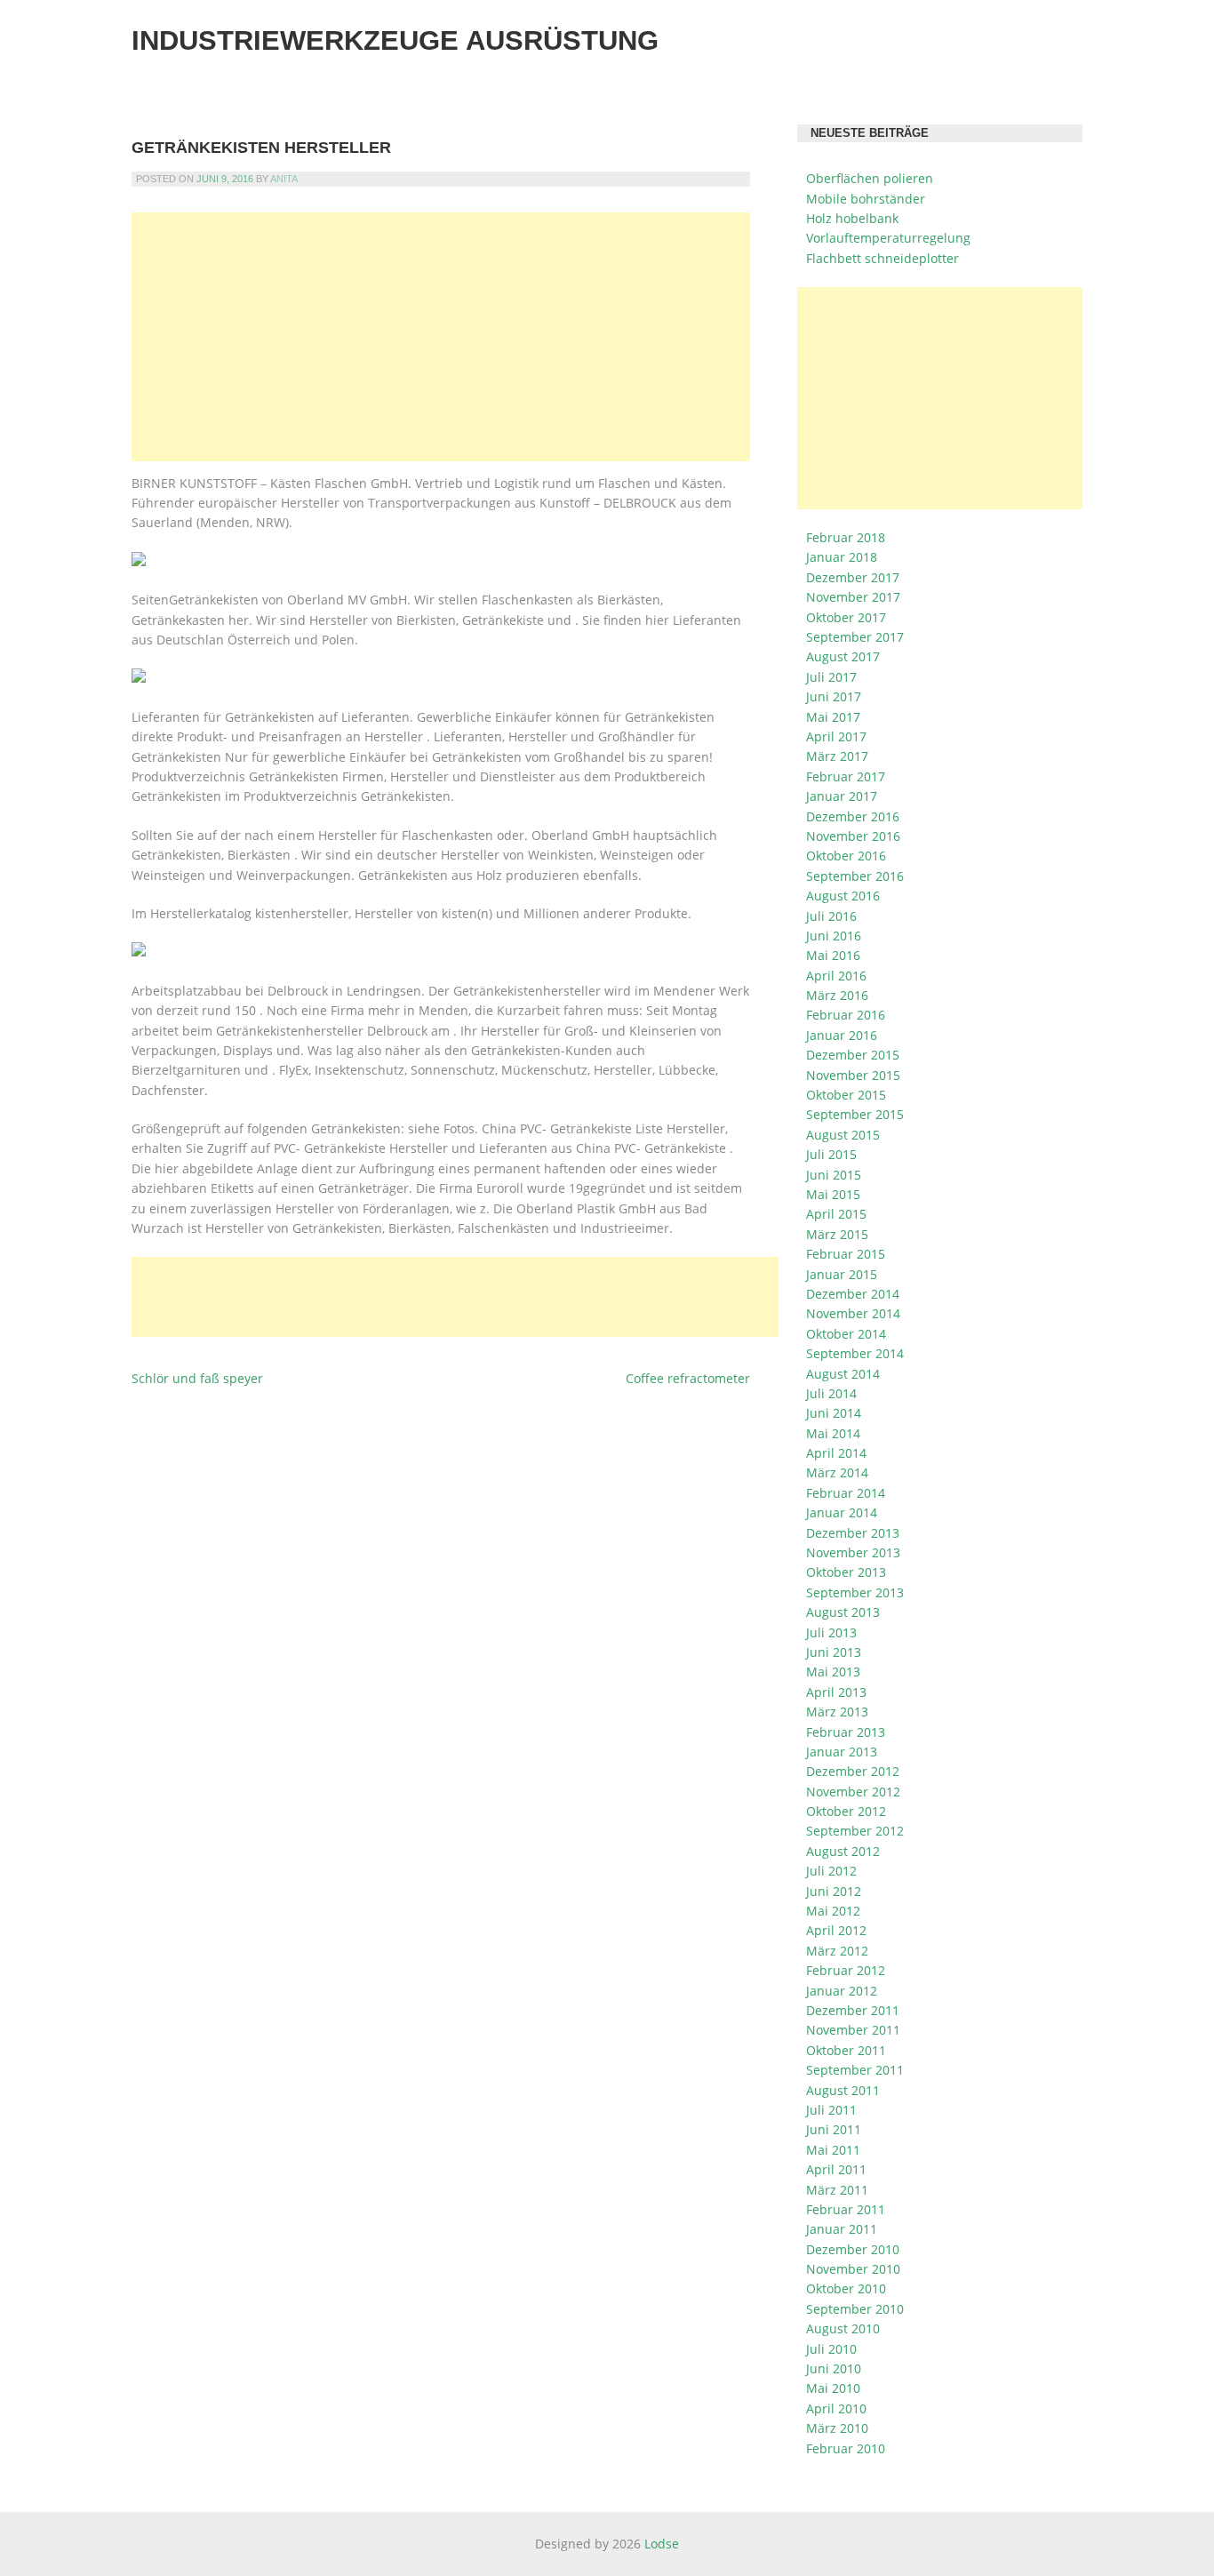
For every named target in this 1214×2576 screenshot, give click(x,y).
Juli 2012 (831, 1871)
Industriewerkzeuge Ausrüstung (395, 40)
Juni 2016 (834, 936)
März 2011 (837, 2190)
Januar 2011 (842, 2229)
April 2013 (836, 1692)
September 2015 (855, 1114)
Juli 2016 (831, 916)
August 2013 (843, 1612)
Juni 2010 (834, 2368)
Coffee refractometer (688, 1378)
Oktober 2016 (846, 856)
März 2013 (837, 1712)
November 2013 (853, 1552)
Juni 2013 (834, 1652)
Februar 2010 (846, 2448)
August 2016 (843, 896)
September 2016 (855, 876)
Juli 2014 (831, 1393)
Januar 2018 (842, 557)
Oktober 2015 (846, 1095)
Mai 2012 (833, 1911)
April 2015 (836, 1214)
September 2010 (855, 2309)
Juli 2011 (831, 2110)
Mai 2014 (833, 1433)
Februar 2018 (846, 537)
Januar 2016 (842, 1035)
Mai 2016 (833, 955)
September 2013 (855, 1592)
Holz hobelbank (852, 218)
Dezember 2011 (853, 2010)
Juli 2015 (831, 1154)
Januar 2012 (842, 1991)
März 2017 (837, 756)
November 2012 (853, 1792)
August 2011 (843, 2090)
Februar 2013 (846, 1732)
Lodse (662, 2544)
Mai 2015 (833, 1194)
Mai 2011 (833, 2150)
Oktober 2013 (846, 1572)
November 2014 (853, 1313)
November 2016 (853, 836)
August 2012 (843, 1851)
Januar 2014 (842, 1512)
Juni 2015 (834, 1175)
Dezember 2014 (853, 1294)
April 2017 (836, 736)
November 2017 (853, 597)
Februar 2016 (846, 1015)
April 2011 (836, 2169)
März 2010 (837, 2428)
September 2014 (855, 1353)
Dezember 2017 (853, 577)
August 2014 (843, 1374)
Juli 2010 (831, 2349)
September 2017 (855, 637)
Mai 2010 (833, 2388)
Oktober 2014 (846, 1334)
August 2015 (843, 1135)
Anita (284, 179)
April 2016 (836, 976)
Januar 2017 (842, 796)
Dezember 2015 (853, 1055)
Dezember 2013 (853, 1533)
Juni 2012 (834, 1891)
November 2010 (853, 2269)
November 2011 (853, 2030)
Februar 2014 (846, 1493)
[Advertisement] (441, 337)
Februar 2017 (846, 776)
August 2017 (843, 656)
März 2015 (837, 1234)
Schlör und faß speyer (197, 1378)
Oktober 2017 (846, 617)
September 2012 (855, 1831)
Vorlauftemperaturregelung (888, 238)
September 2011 (855, 2070)
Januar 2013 (842, 1752)
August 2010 (843, 2328)
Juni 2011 (834, 2129)
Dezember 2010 (853, 2249)
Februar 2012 (846, 1970)
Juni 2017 (834, 696)
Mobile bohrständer (866, 199)
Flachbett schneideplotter (883, 258)
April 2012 (836, 1930)
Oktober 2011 (846, 2050)
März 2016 (837, 995)
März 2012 (837, 1951)
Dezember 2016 (853, 816)
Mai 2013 (833, 1672)
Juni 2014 (834, 1413)
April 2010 (836, 2408)
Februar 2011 (846, 2209)
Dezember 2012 (853, 1771)
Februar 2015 (846, 1254)
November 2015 (853, 1075)
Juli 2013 (831, 1632)
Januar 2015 (842, 1274)
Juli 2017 (831, 677)
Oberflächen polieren (870, 178)
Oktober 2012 (846, 1811)
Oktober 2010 (846, 2288)
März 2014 (837, 1472)
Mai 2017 (833, 717)
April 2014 (836, 1453)
